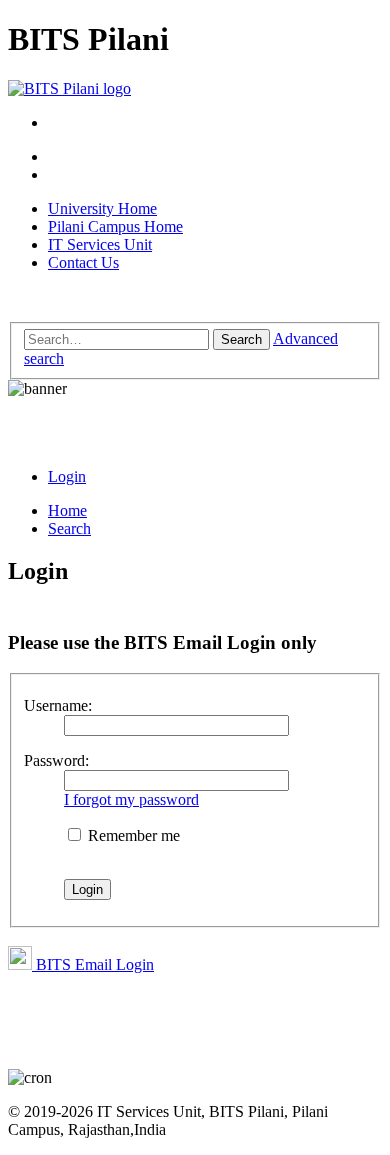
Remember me (132, 835)
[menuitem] (67, 476)
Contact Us (83, 262)
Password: (56, 760)
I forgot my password (131, 799)
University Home (102, 208)
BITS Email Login (93, 964)
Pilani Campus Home (115, 226)
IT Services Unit (100, 244)
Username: (58, 705)
